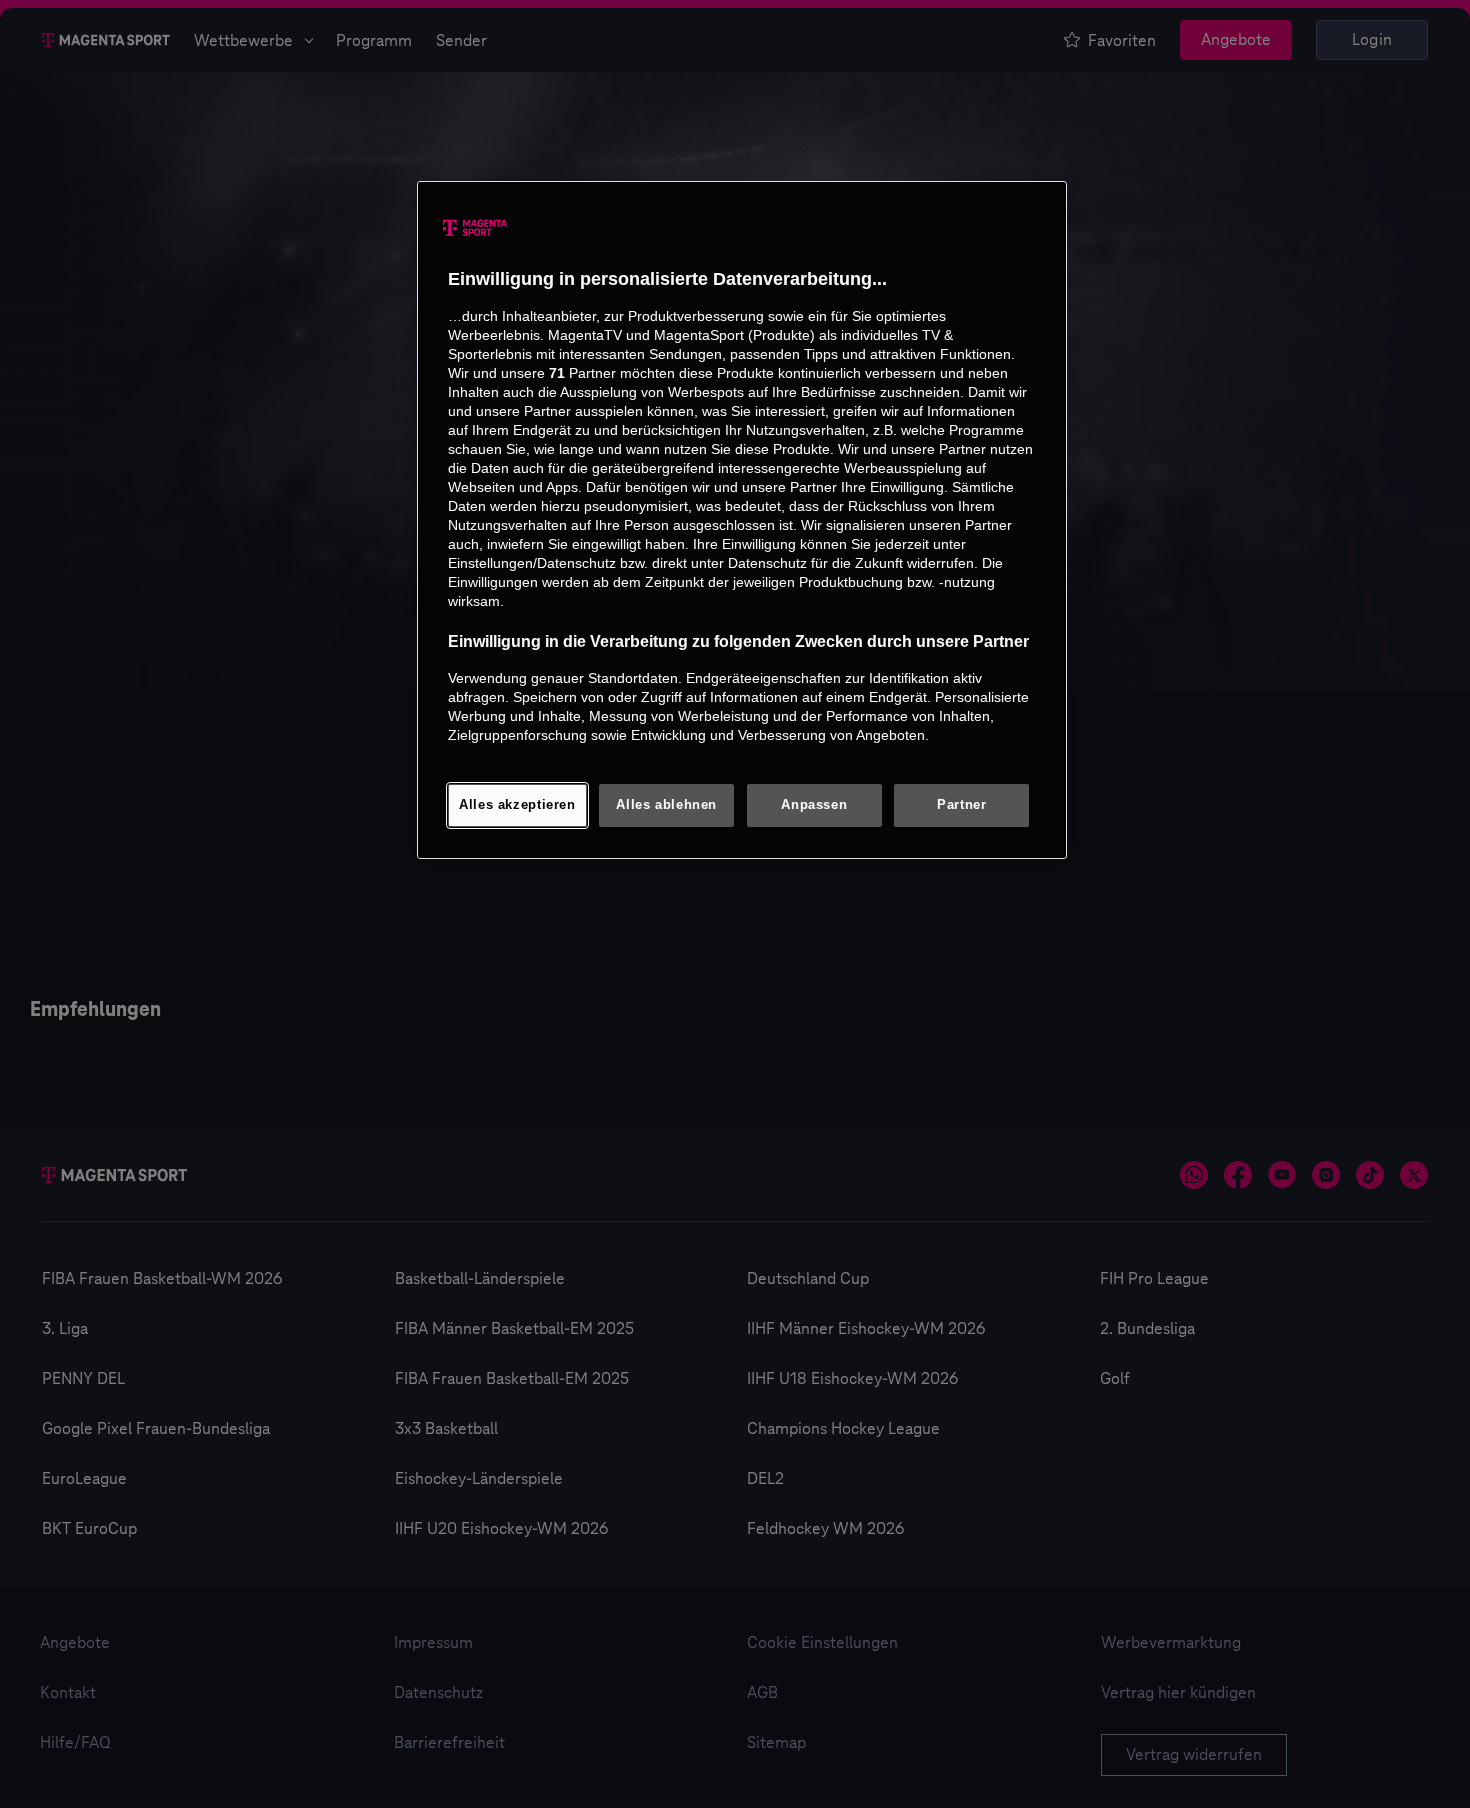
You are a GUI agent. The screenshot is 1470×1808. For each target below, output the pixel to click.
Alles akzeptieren (517, 805)
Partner (961, 805)
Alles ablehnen (666, 805)
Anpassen (814, 805)
